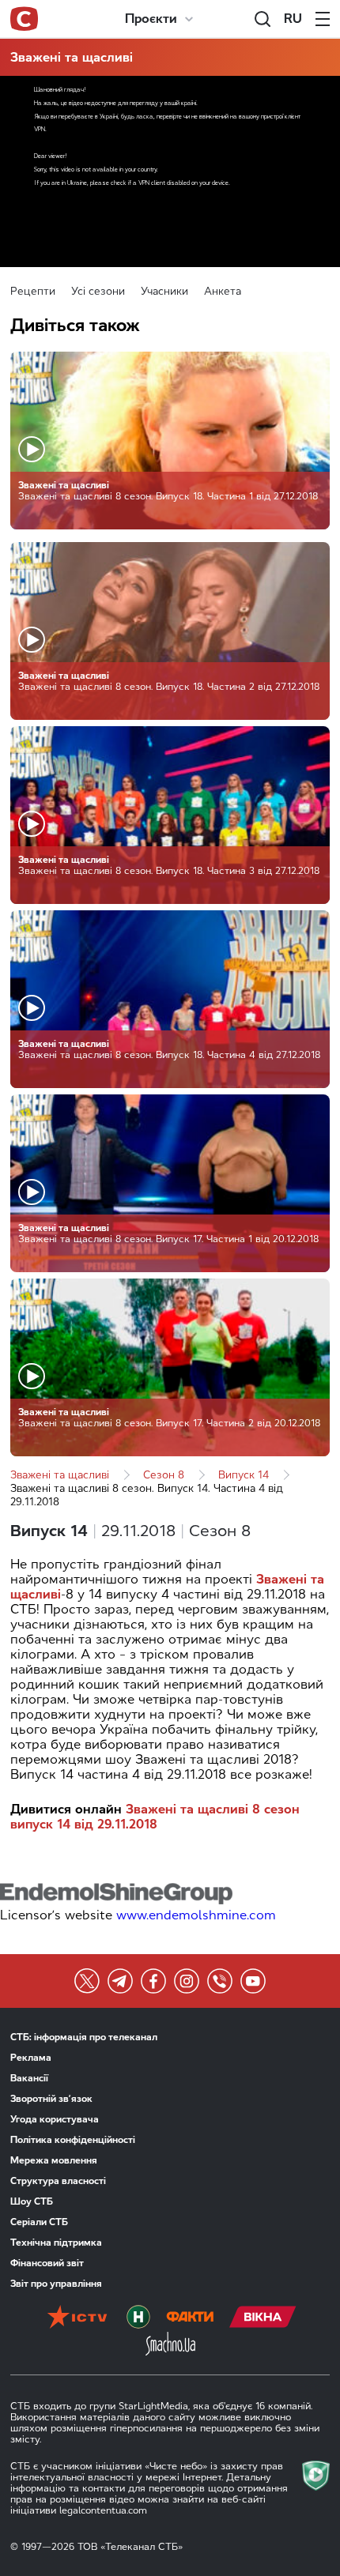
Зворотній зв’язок (51, 2099)
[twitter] (87, 1981)
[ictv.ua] (77, 2318)
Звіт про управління (56, 2284)
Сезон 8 (164, 1475)
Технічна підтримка (56, 2243)
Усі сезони (98, 291)
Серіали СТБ (39, 2222)
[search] (263, 19)
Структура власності (58, 2181)
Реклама (31, 2058)
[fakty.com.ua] (190, 2318)
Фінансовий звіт (47, 2263)
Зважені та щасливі (72, 57)
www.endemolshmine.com (196, 1915)
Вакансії (29, 2078)
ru (293, 19)
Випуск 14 (244, 1475)
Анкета (223, 291)
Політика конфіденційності (73, 2140)
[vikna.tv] (263, 2318)
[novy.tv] (138, 2318)
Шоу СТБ (32, 2201)
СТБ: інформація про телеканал (84, 2037)
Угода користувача (55, 2119)
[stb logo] (24, 19)
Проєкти (151, 19)
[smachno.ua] (170, 2345)
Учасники (164, 291)
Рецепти (33, 291)
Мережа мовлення (54, 2160)
